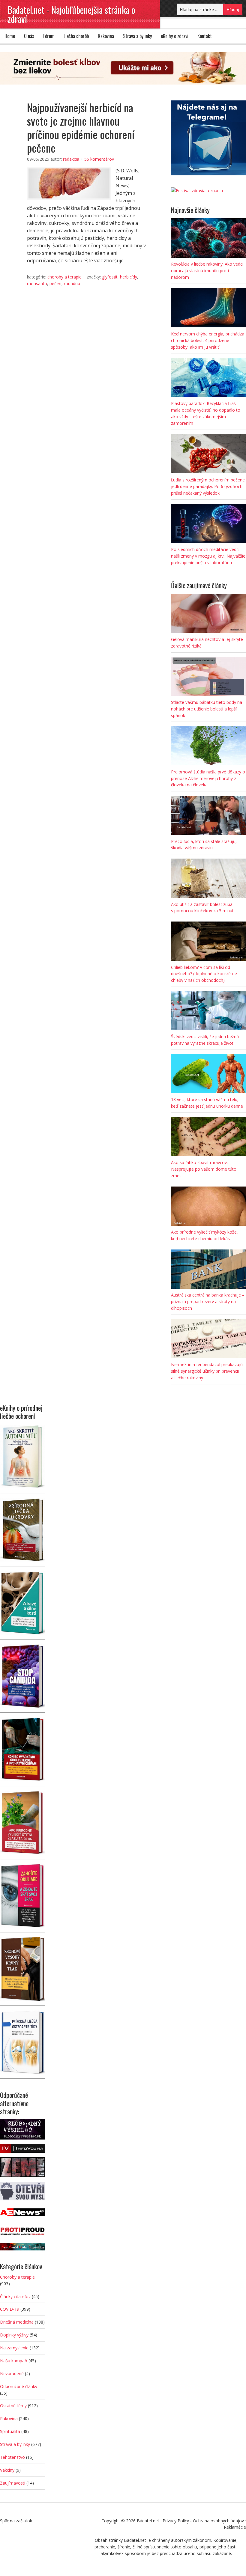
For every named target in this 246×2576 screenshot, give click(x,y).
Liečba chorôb (76, 36)
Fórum (49, 36)
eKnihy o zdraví (175, 36)
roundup (72, 283)
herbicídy (129, 277)
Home (10, 36)
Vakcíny (7, 2470)
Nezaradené (12, 2373)
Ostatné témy (13, 2406)
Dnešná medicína (17, 2322)
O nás (29, 36)
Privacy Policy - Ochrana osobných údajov (203, 2521)
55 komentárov (99, 159)
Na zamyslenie (14, 2348)
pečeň (55, 283)
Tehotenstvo (12, 2457)
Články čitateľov (15, 2296)
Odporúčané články (19, 2386)
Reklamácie (235, 2527)
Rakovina (106, 36)
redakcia (71, 159)
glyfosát (110, 277)
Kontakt (205, 36)
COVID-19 (10, 2309)
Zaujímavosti (13, 2483)
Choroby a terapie (64, 277)
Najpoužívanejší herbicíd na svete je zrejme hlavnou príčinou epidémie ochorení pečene (81, 127)
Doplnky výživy (14, 2335)
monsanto (37, 283)
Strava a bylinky (137, 36)
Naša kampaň (14, 2361)
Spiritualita (10, 2431)
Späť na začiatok (16, 2521)
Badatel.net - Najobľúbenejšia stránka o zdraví (71, 14)
